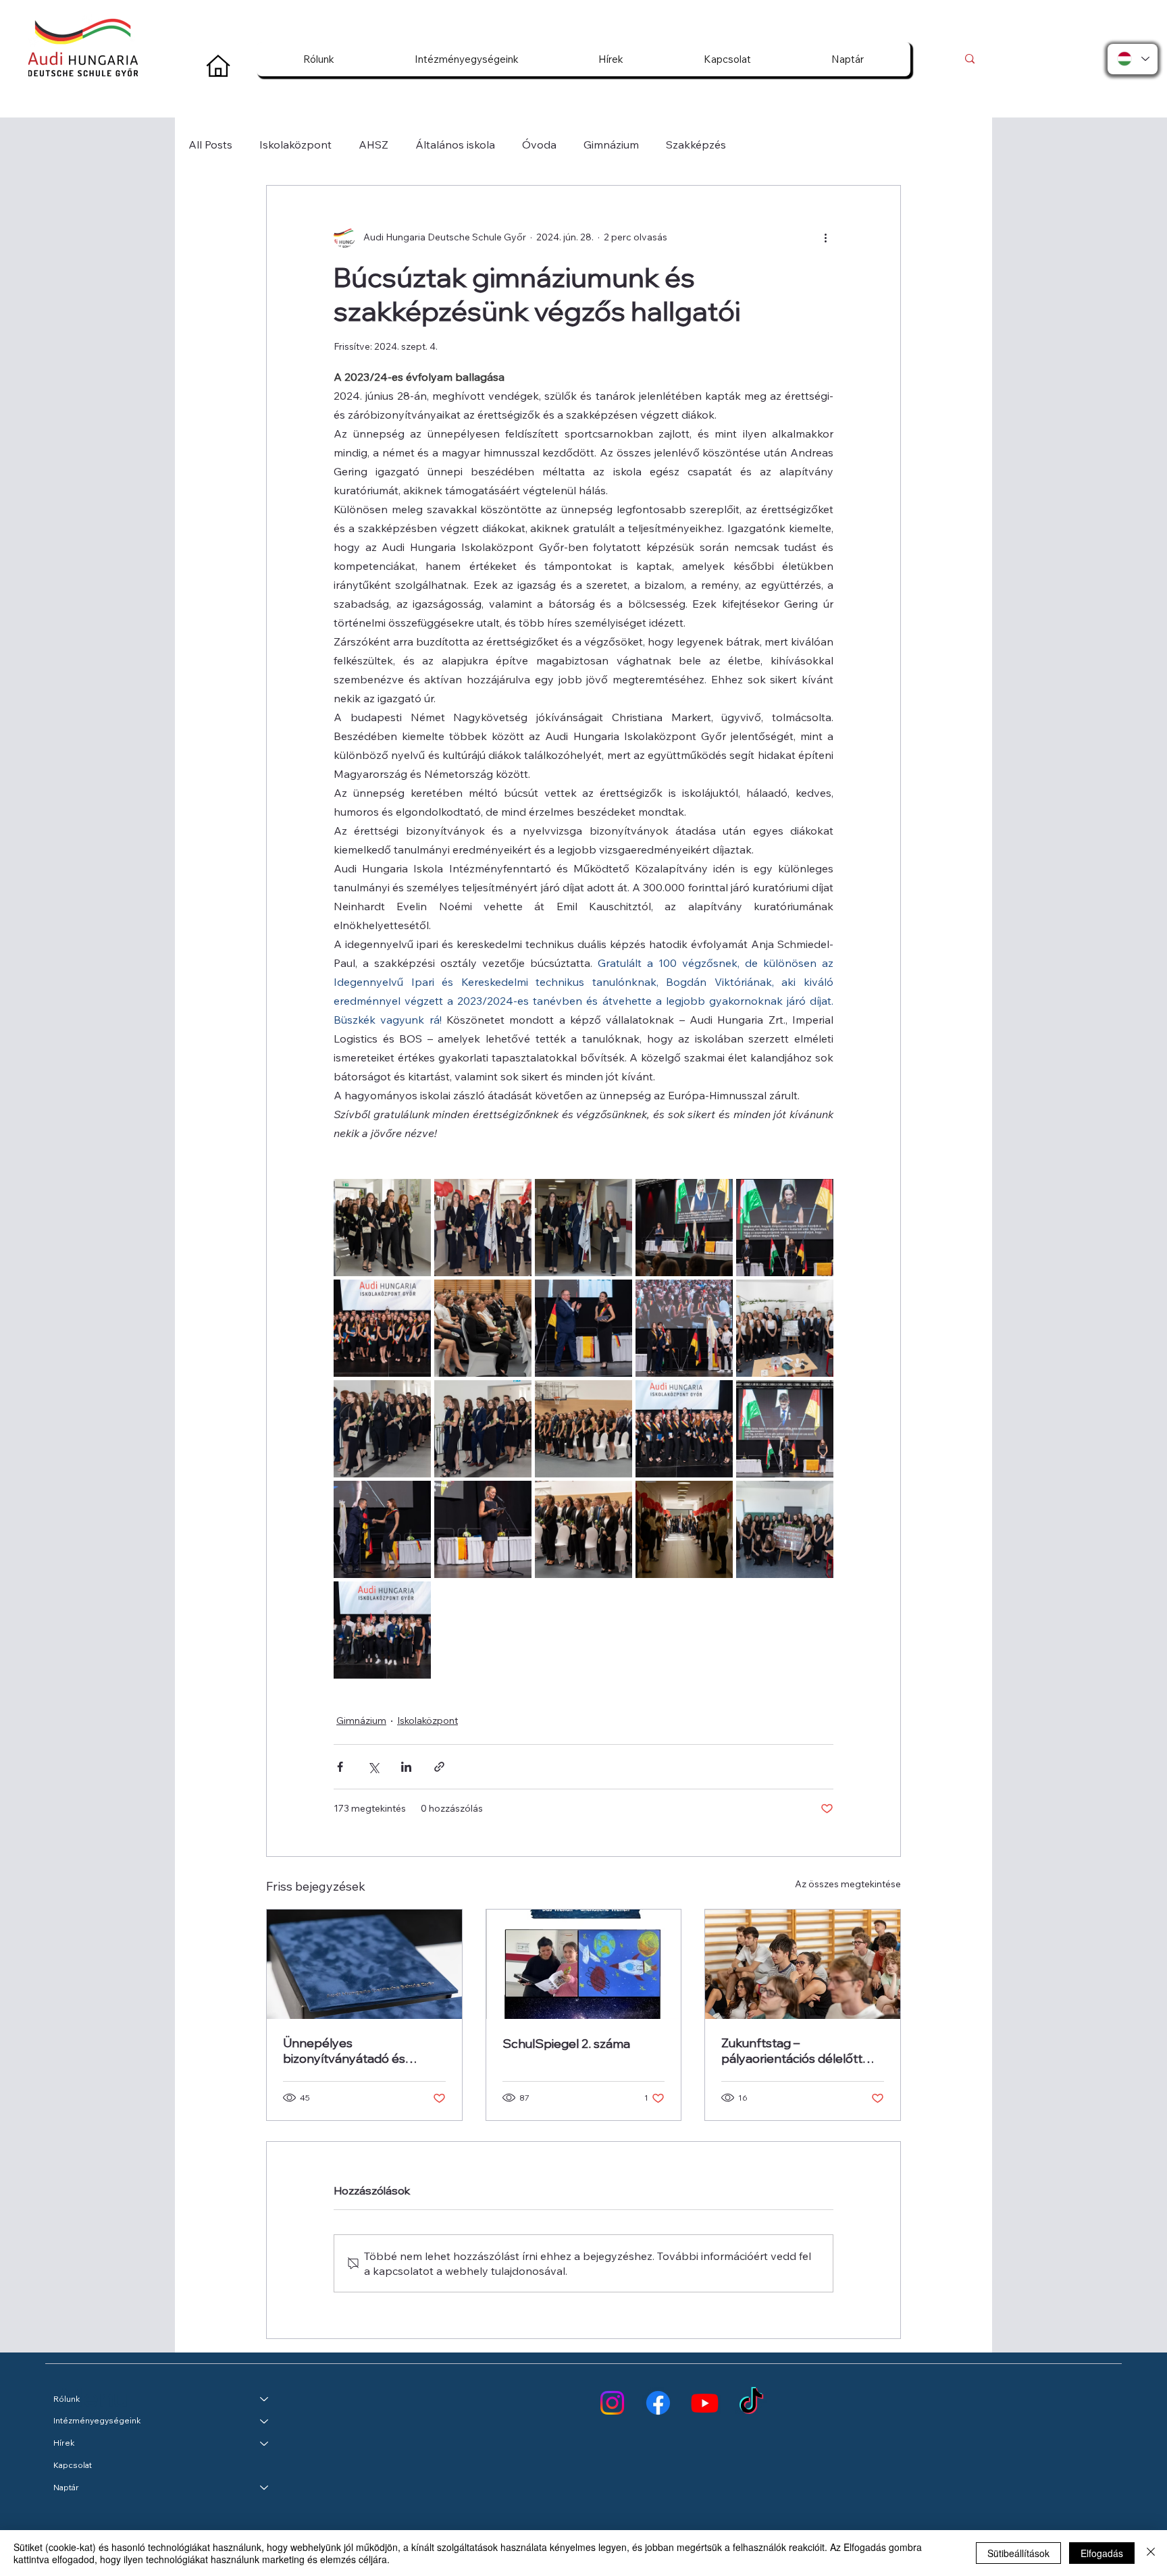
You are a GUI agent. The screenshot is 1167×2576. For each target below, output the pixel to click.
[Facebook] (658, 2403)
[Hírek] (265, 2443)
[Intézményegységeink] (265, 2421)
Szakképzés (696, 144)
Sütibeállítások (1018, 2553)
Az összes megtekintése (848, 1884)
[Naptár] (265, 2488)
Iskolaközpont (295, 144)
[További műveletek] (825, 237)
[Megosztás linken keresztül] (439, 1767)
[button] (319, 59)
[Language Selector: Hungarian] (1133, 59)
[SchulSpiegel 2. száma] (584, 1964)
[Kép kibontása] (382, 1228)
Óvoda (539, 144)
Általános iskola (455, 144)
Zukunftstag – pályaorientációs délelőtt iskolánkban (792, 2051)
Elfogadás (1102, 2553)
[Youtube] (705, 2403)
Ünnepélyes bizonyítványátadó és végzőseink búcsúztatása (355, 2051)
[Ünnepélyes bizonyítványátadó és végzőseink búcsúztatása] (364, 1964)
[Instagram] (612, 2403)
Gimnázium (611, 144)
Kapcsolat (73, 2465)
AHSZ (373, 144)
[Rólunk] (265, 2399)
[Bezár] (1151, 2553)
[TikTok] (751, 2403)
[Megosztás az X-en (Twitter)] (373, 1767)
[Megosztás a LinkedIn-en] (406, 1767)
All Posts (210, 144)
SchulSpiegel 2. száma (566, 2044)
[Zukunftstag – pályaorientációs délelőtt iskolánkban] (803, 1964)
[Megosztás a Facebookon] (340, 1767)
